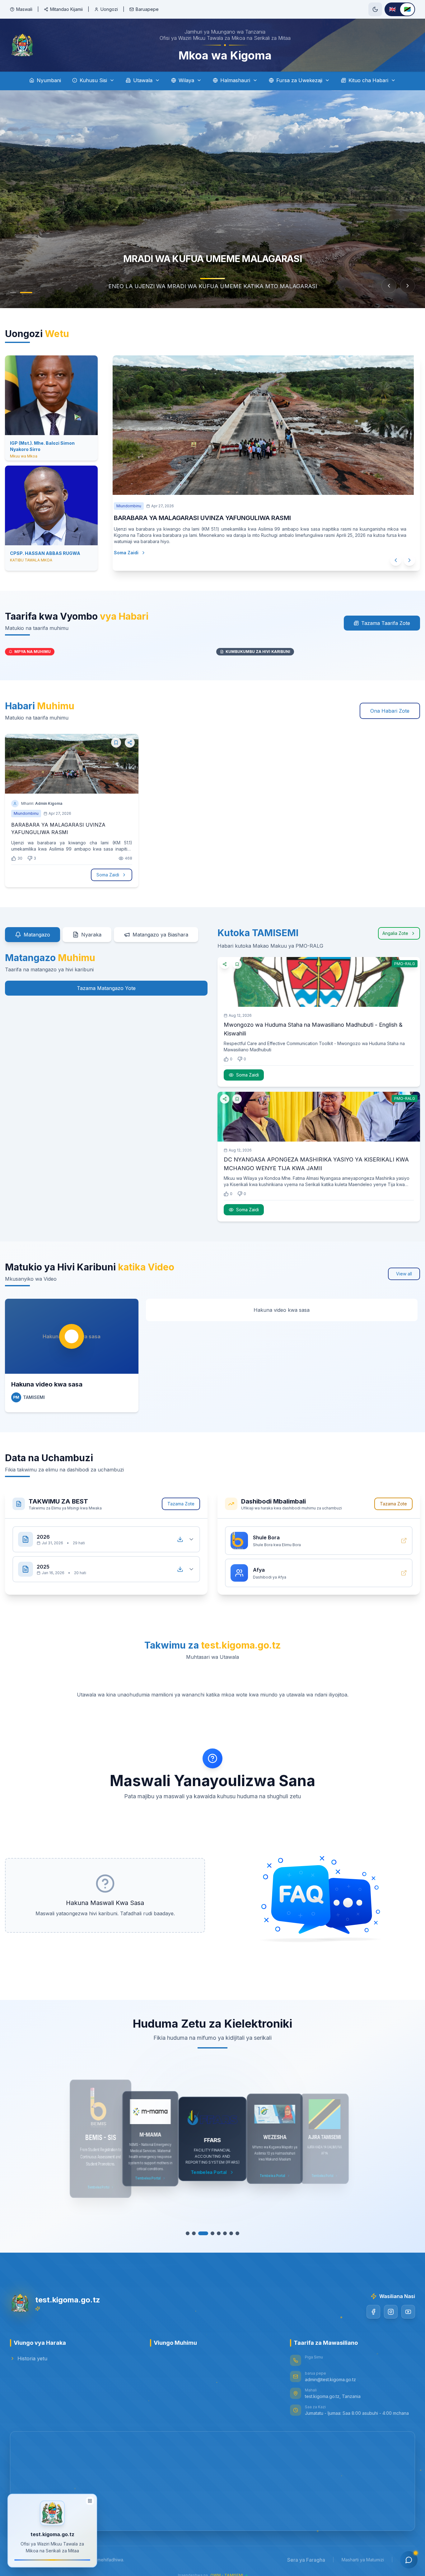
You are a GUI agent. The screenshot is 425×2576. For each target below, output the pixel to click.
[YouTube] (408, 2312)
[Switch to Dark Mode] (375, 9)
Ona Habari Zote (390, 711)
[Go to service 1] (191, 2233)
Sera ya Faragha (306, 2560)
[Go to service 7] (228, 2233)
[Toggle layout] (90, 2499)
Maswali (24, 9)
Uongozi (109, 9)
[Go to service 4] (209, 2233)
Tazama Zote (181, 1504)
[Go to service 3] (203, 2233)
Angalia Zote (395, 933)
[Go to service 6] (222, 2233)
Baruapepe (147, 9)
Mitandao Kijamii (66, 9)
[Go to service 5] (216, 2233)
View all (404, 1274)
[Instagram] (391, 2312)
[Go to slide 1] (16, 293)
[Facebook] (373, 2312)
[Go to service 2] (197, 2233)
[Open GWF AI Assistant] (409, 2560)
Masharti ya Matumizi (363, 2560)
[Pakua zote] (180, 1539)
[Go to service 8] (234, 2233)
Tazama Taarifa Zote (386, 623)
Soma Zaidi (108, 875)
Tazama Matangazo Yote (106, 988)
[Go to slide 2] (29, 293)
